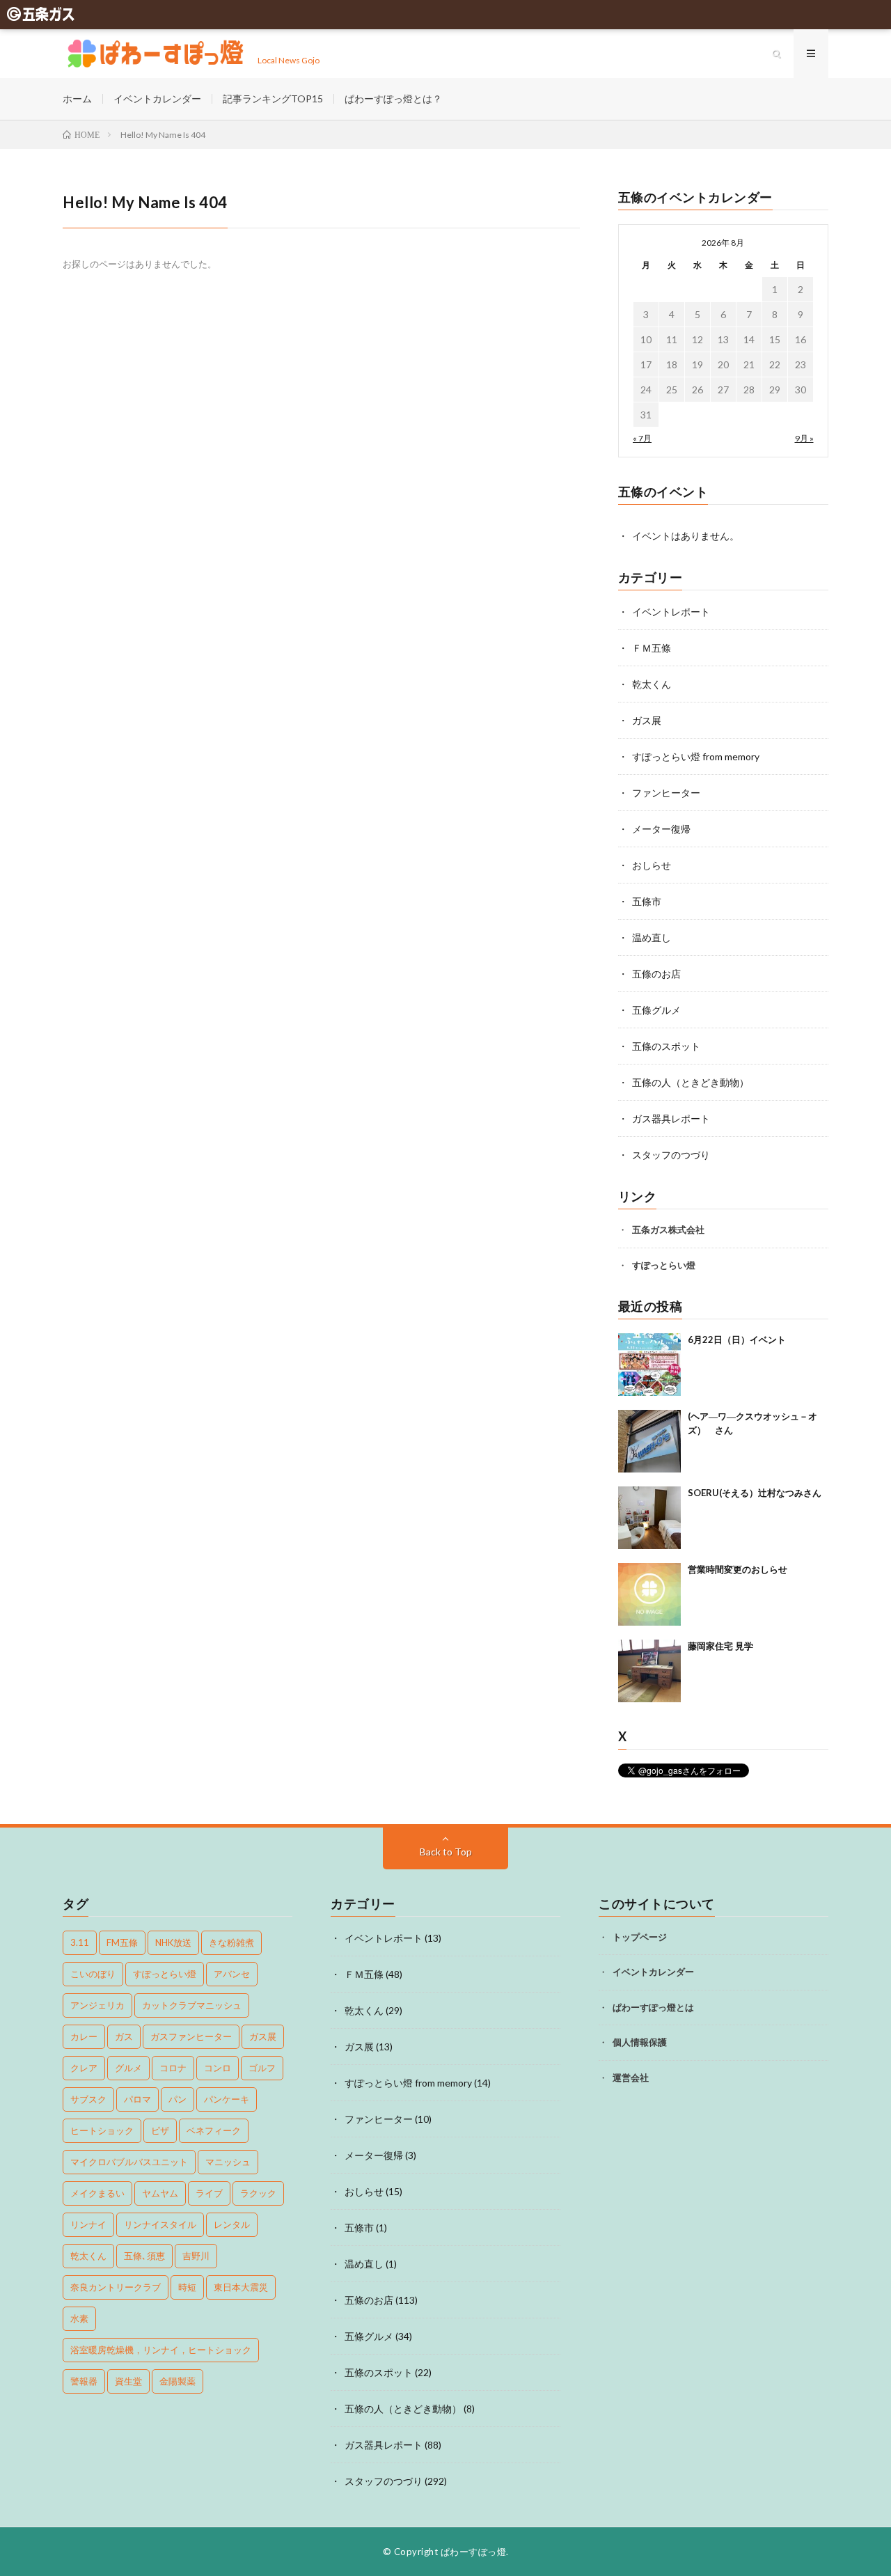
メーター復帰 (661, 829)
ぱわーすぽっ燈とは (653, 2007)
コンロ (218, 2068)
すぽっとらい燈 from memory (696, 756)
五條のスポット (666, 1046)
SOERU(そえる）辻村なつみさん (755, 1493)
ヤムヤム (160, 2193)
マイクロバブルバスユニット (129, 2162)
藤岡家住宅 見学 (720, 1646)
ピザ (160, 2130)
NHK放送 (173, 1942)
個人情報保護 (640, 2042)
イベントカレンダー (157, 99)
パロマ (137, 2099)
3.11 (80, 1942)
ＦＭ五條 (652, 648)
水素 (79, 2318)
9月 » (804, 438)
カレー (84, 2036)
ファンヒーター (666, 793)
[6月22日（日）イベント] (649, 1365)
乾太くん (652, 684)
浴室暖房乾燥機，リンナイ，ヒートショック (161, 2350)
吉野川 (196, 2256)
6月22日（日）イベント (737, 1340)
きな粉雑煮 (231, 1942)
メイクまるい (97, 2193)
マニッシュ (228, 2162)
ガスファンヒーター (191, 2036)
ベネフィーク (214, 2130)
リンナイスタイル (160, 2224)
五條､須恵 (144, 2256)
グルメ (128, 2068)
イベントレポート (671, 612)
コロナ (173, 2068)
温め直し (652, 937)
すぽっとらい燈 (664, 1265)
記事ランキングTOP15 (273, 99)
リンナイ (88, 2224)
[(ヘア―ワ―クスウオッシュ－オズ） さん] (649, 1441)
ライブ (209, 2193)
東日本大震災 (241, 2287)
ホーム (77, 99)
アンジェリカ (97, 2005)
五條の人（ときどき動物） (691, 1082)
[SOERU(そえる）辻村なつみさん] (649, 1518)
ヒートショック (102, 2130)
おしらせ (652, 865)
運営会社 (631, 2078)
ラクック (258, 2193)
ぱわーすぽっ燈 (474, 2552)
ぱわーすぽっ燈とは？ (393, 99)
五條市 (647, 901)
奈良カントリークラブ (116, 2287)
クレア (84, 2068)
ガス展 (647, 720)
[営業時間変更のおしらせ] (649, 1594)
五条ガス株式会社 (668, 1230)
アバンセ (232, 1974)
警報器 (84, 2381)
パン (178, 2099)
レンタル (232, 2224)
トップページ (640, 1937)
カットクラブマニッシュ (192, 2005)
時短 (187, 2287)
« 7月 (642, 438)
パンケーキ (227, 2099)
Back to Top (446, 1852)
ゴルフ (262, 2068)
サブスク (88, 2099)
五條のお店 (656, 974)
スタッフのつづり (671, 1155)
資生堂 (128, 2381)
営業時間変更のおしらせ (738, 1569)
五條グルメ (656, 1010)
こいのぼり (93, 1974)
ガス (124, 2036)
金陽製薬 (178, 2381)
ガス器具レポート (671, 1118)
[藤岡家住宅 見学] (649, 1671)
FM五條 (122, 1942)
